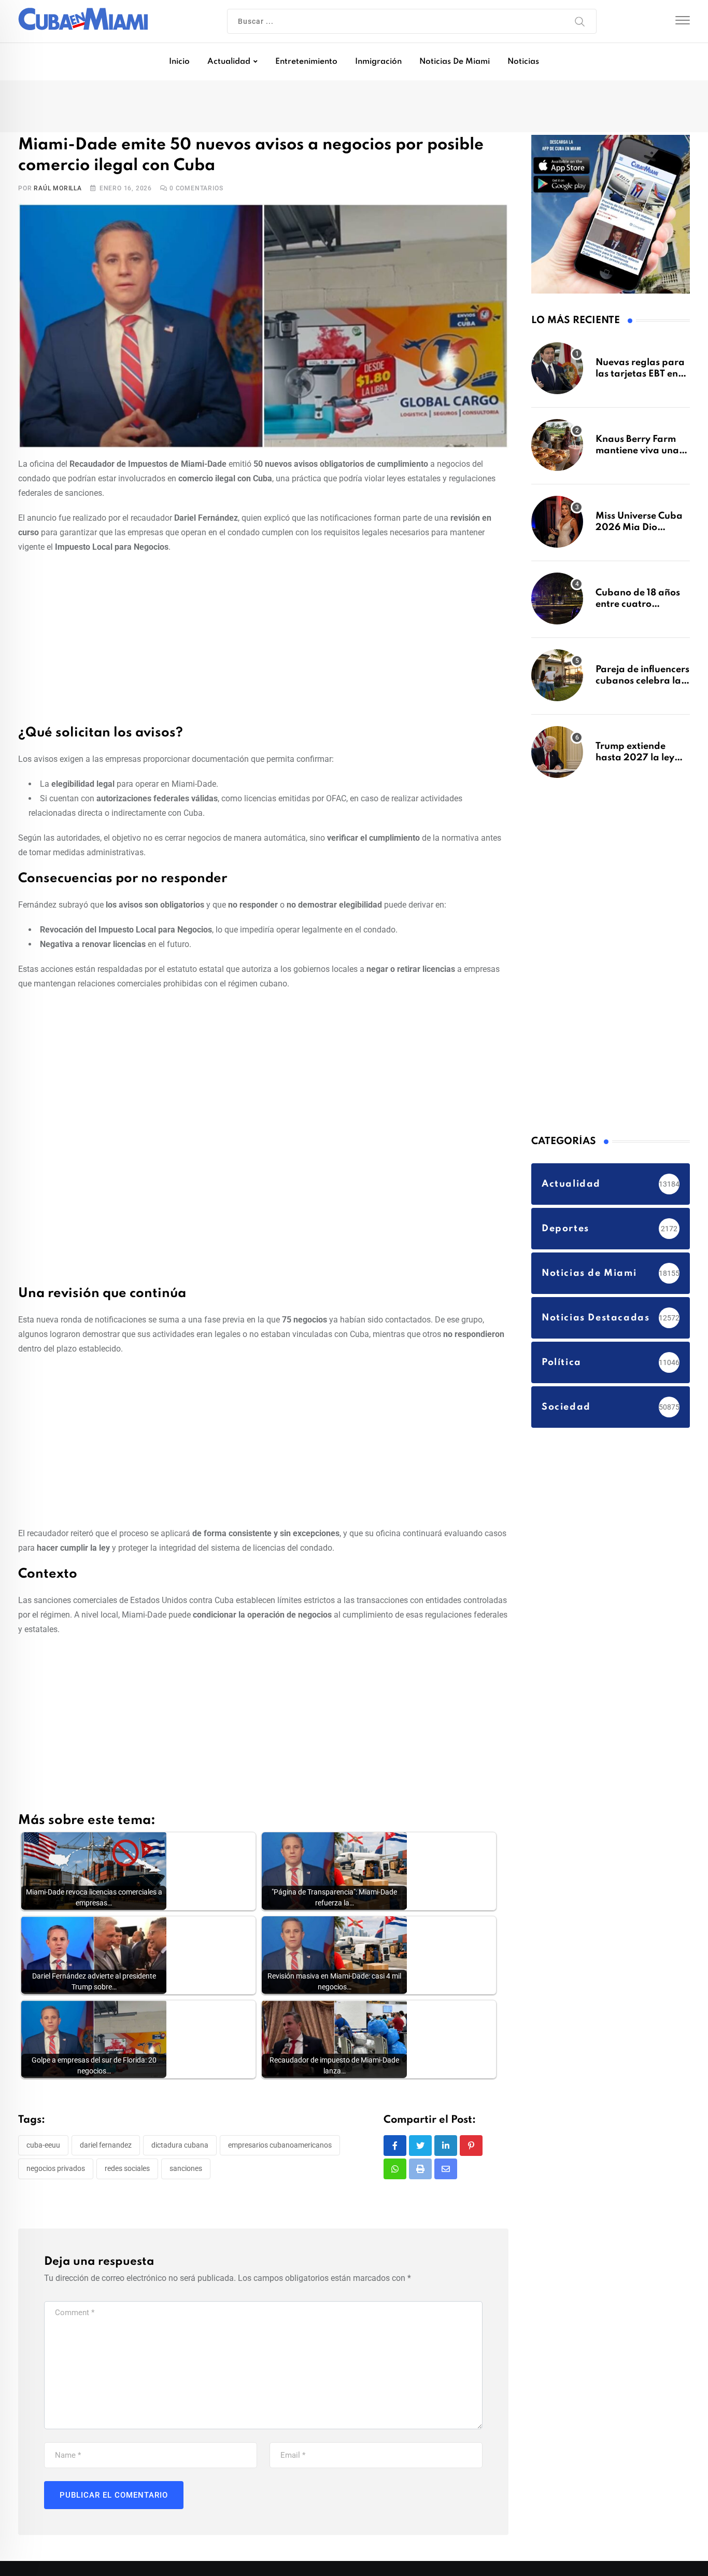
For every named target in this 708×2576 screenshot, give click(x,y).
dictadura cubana (180, 2147)
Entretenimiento (306, 62)
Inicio (179, 62)
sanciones (186, 2171)
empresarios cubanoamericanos (280, 2147)
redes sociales (127, 2171)
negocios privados (56, 2171)
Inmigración (378, 62)
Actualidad (229, 62)
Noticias (523, 62)
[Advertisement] (263, 639)
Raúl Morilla (58, 190)
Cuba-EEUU (43, 2147)
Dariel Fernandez (106, 2147)
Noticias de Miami (455, 62)
